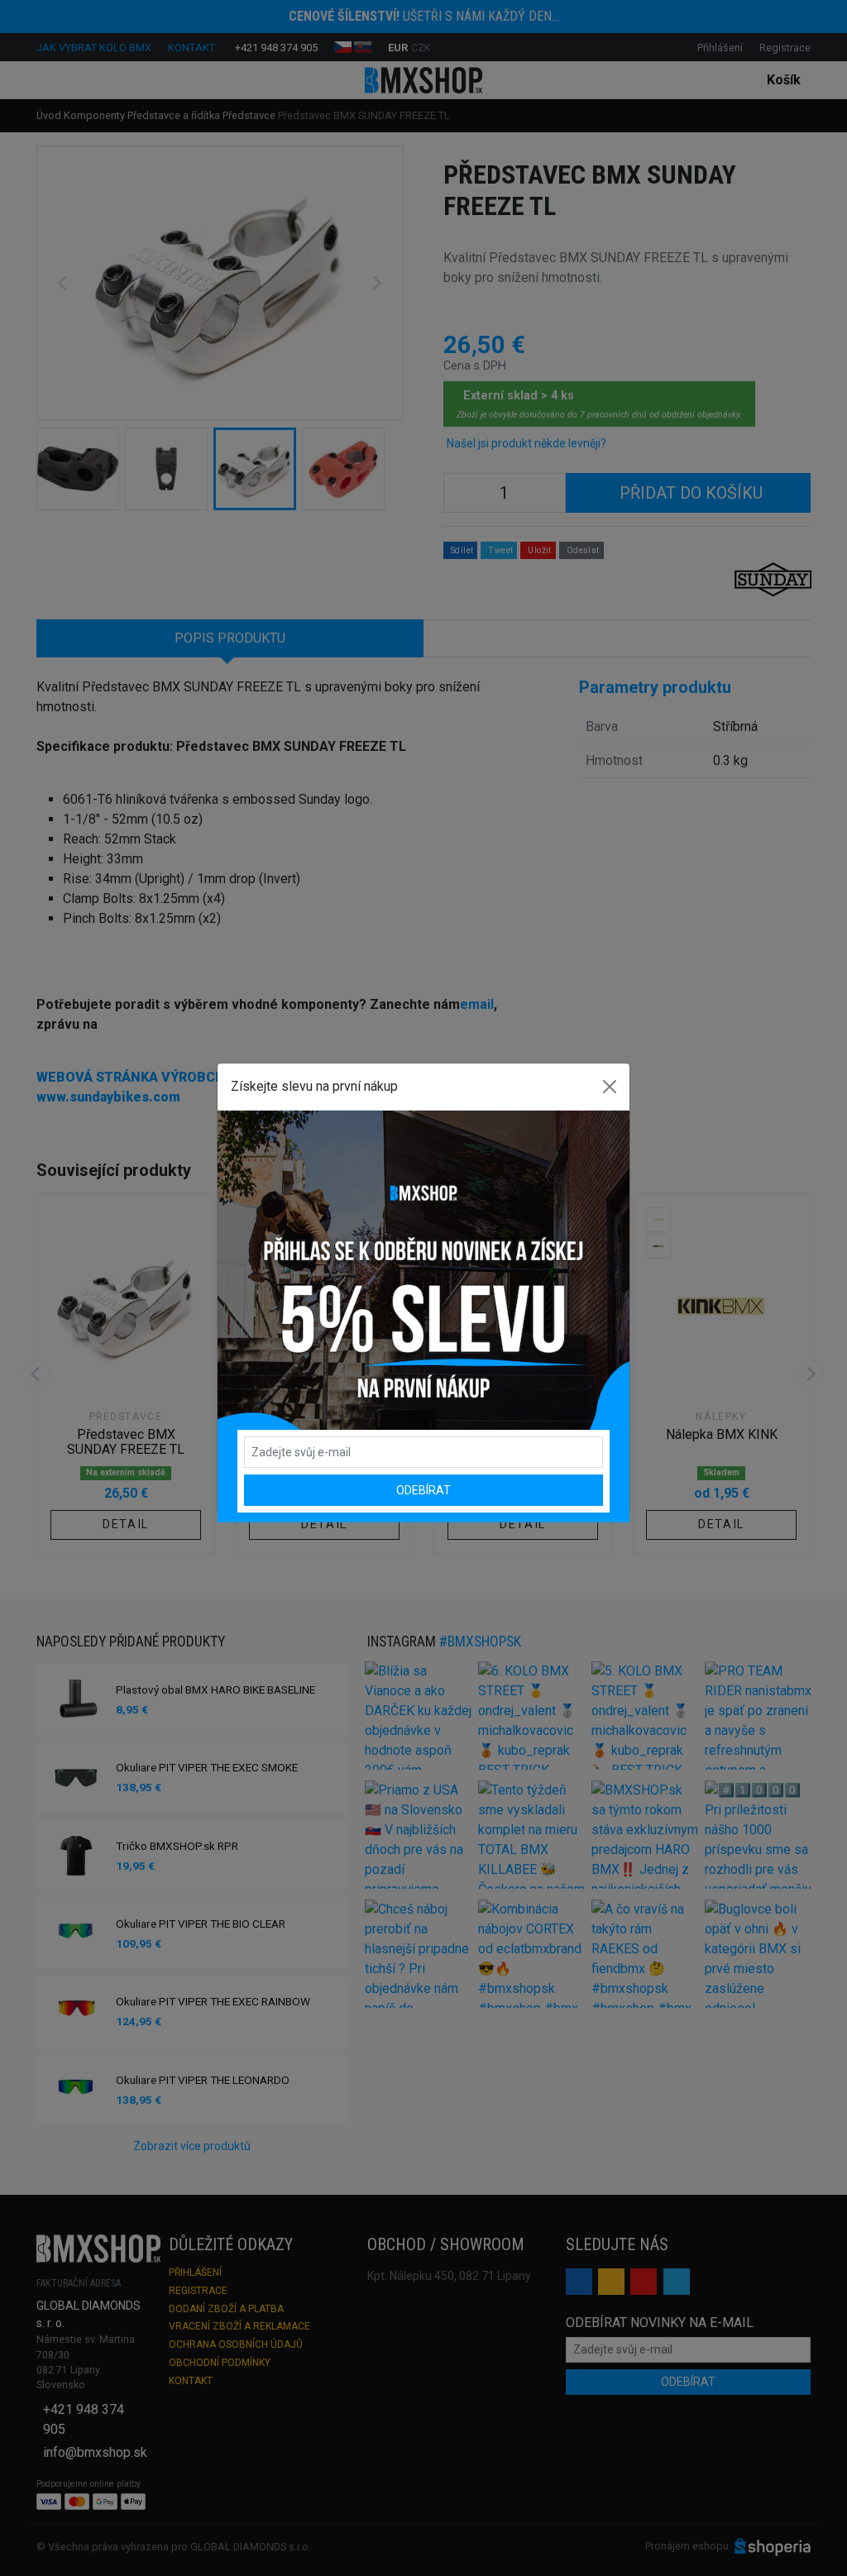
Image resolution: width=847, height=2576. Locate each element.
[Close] (610, 1087)
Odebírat (423, 1490)
